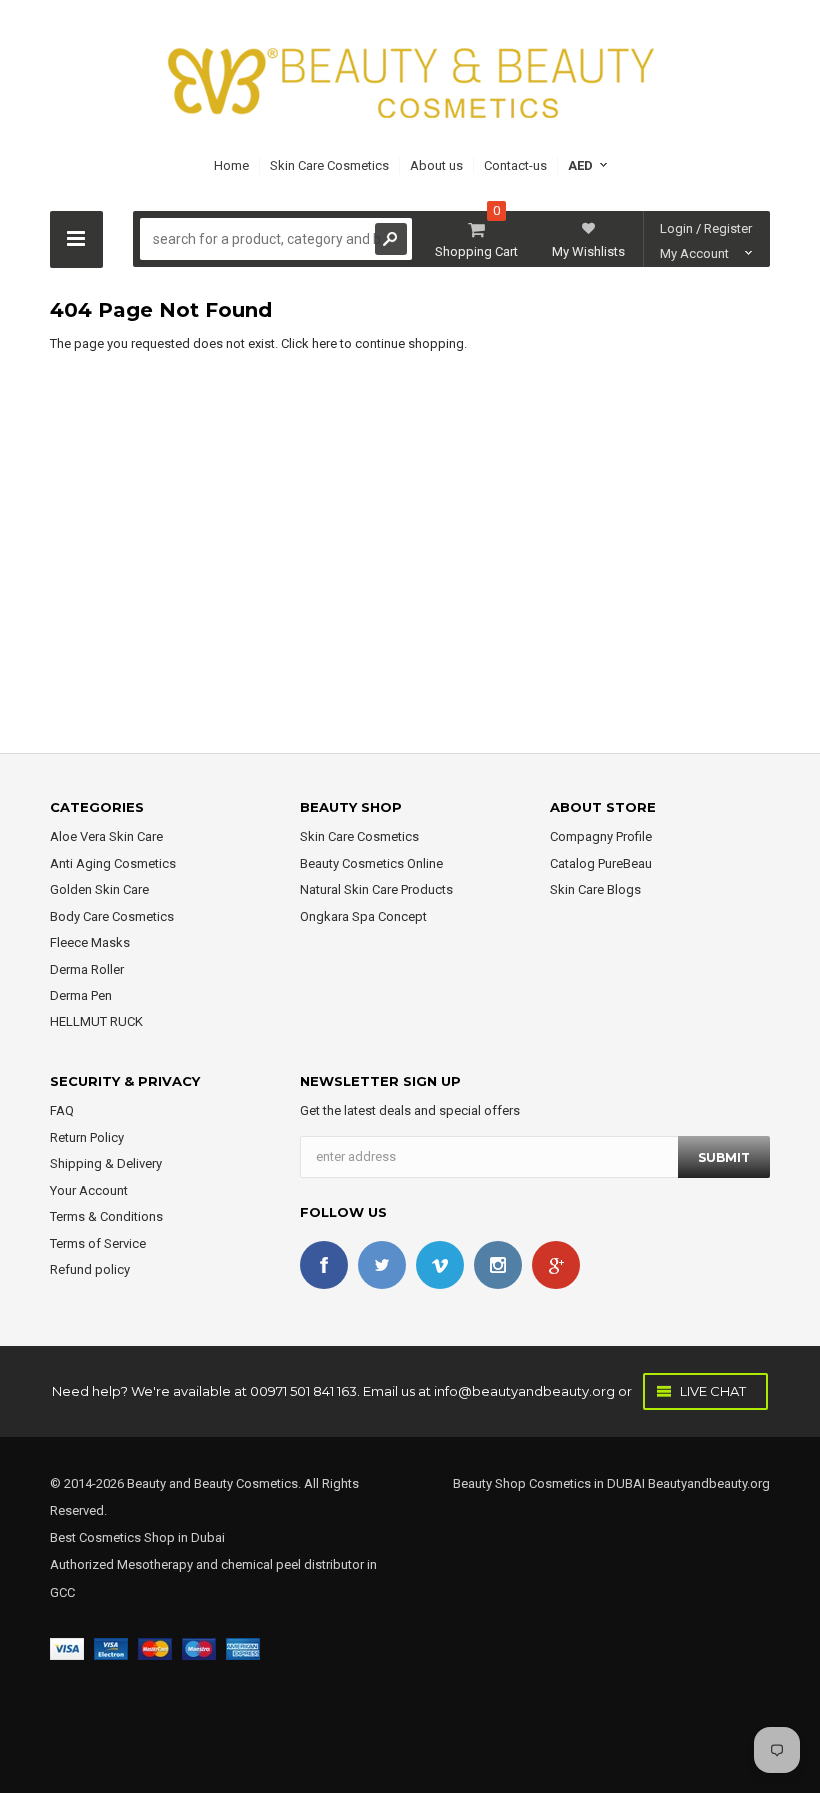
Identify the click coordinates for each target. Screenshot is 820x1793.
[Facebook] (324, 1265)
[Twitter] (382, 1265)
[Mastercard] (155, 1648)
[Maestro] (199, 1648)
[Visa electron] (111, 1648)
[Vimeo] (440, 1265)
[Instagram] (498, 1265)
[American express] (243, 1648)
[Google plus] (556, 1265)
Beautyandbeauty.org (707, 1483)
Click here (310, 343)
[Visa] (67, 1648)
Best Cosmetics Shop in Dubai (137, 1537)
